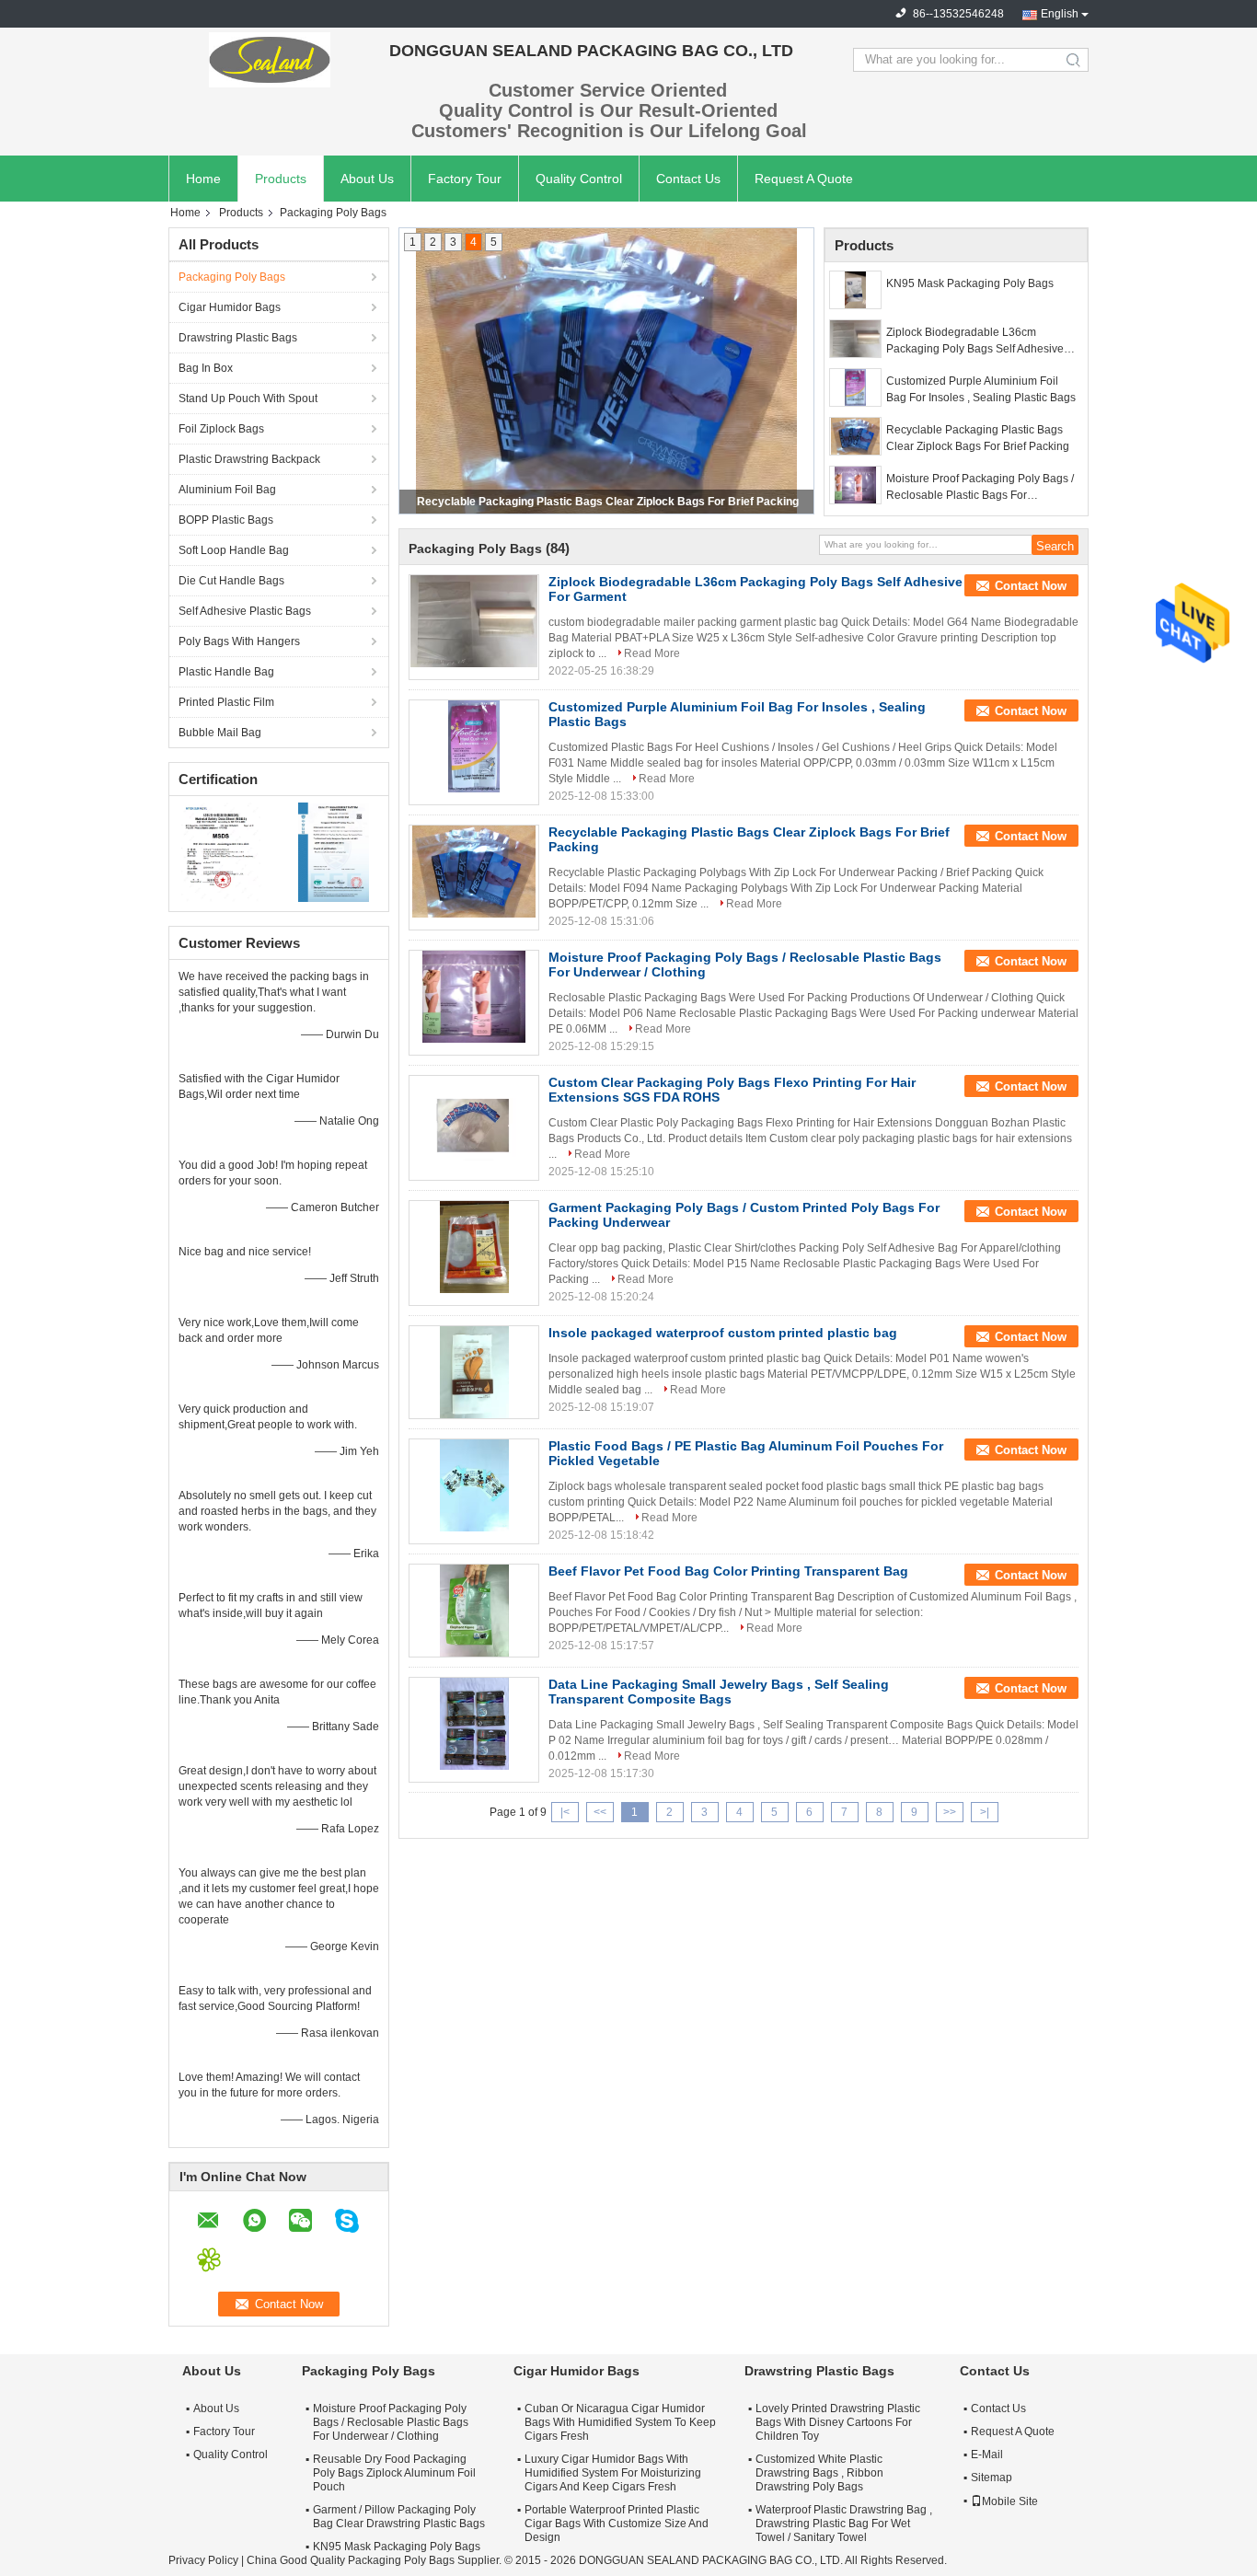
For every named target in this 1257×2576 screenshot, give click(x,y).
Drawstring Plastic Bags (238, 338)
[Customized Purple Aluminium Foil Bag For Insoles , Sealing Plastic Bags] (855, 387)
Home (203, 179)
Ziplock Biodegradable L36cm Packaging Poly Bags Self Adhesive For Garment (975, 341)
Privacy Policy (203, 2560)
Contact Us (688, 179)
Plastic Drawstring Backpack (249, 459)
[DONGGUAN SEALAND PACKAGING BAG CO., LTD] (270, 60)
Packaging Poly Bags (232, 277)
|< (565, 1812)
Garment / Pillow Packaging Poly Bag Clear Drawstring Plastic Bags (399, 2517)
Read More (652, 653)
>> (950, 1812)
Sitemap (992, 2478)
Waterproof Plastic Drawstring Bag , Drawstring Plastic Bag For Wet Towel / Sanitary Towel (844, 2524)
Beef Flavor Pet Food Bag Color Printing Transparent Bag (728, 1571)
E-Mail (987, 2455)
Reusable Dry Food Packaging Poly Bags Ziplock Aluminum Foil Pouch (394, 2473)
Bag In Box (206, 368)
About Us (367, 179)
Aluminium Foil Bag (227, 490)
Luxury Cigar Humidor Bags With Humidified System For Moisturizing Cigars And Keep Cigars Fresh (613, 2473)
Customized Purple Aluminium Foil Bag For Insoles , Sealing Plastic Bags (981, 389)
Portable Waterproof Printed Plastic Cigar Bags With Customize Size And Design (617, 2524)
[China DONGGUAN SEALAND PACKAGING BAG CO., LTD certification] (224, 851)
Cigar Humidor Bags (230, 307)
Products (281, 179)
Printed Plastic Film (226, 702)
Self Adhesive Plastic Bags (245, 611)
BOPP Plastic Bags (226, 520)
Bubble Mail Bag (220, 733)
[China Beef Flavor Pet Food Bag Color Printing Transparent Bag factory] (474, 1611)
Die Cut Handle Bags (231, 581)
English (1060, 14)
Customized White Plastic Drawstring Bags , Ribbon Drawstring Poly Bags (819, 2473)
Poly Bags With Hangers (239, 641)
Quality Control (579, 179)
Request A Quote (804, 179)
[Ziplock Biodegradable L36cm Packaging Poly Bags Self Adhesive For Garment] (855, 339)
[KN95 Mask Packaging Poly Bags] (855, 290)
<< (600, 1812)
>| (985, 1812)
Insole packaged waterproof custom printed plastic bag (723, 1333)
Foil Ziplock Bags (221, 429)
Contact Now (1031, 586)
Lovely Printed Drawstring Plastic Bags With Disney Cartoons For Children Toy (838, 2422)
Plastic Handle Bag (226, 672)
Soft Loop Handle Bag (234, 550)
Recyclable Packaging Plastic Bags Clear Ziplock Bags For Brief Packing (978, 438)
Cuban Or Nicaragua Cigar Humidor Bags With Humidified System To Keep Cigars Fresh (620, 2422)
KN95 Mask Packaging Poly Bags (970, 283)
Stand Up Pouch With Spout (248, 399)
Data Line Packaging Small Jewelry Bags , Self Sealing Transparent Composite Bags (719, 1692)
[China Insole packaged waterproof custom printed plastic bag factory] (474, 1372)
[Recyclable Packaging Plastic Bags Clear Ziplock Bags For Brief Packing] (855, 436)
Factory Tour (465, 179)
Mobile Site (1010, 2501)
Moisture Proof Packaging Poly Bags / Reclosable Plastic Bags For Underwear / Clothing (607, 502)
